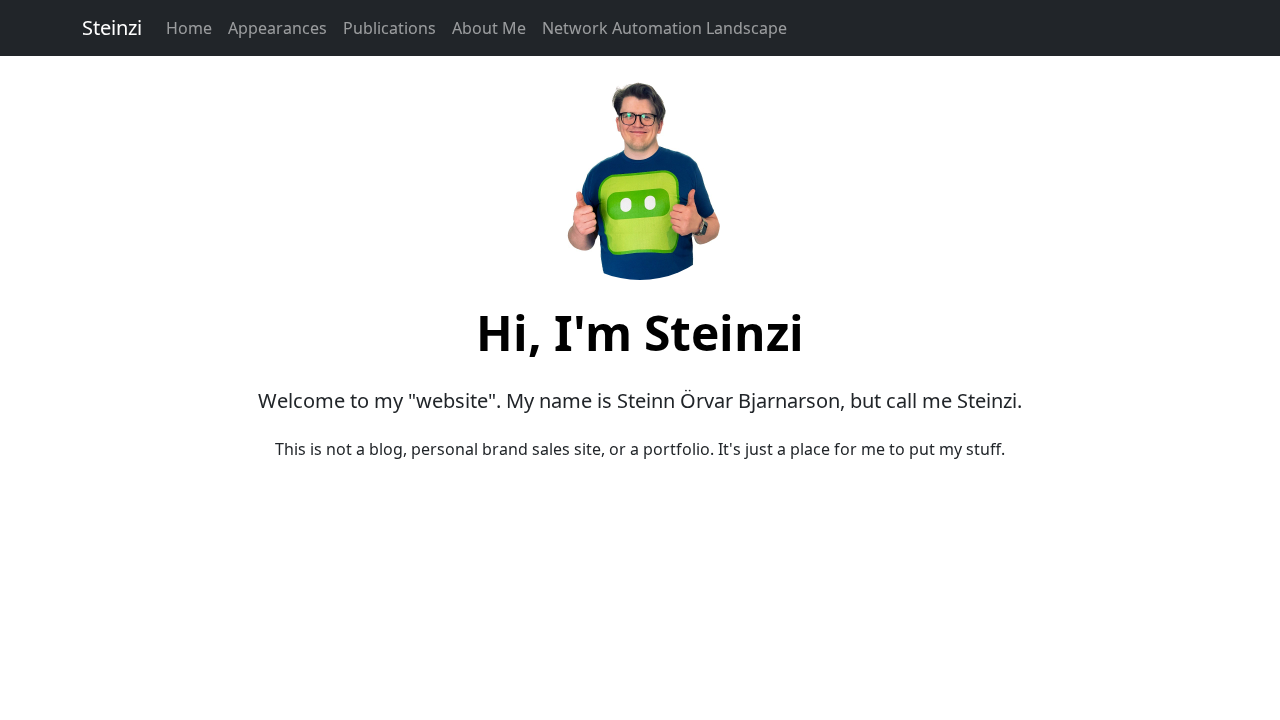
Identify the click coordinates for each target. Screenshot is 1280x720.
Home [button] (189, 28)
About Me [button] (489, 28)
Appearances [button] (277, 28)
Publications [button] (389, 28)
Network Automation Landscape (664, 28)
